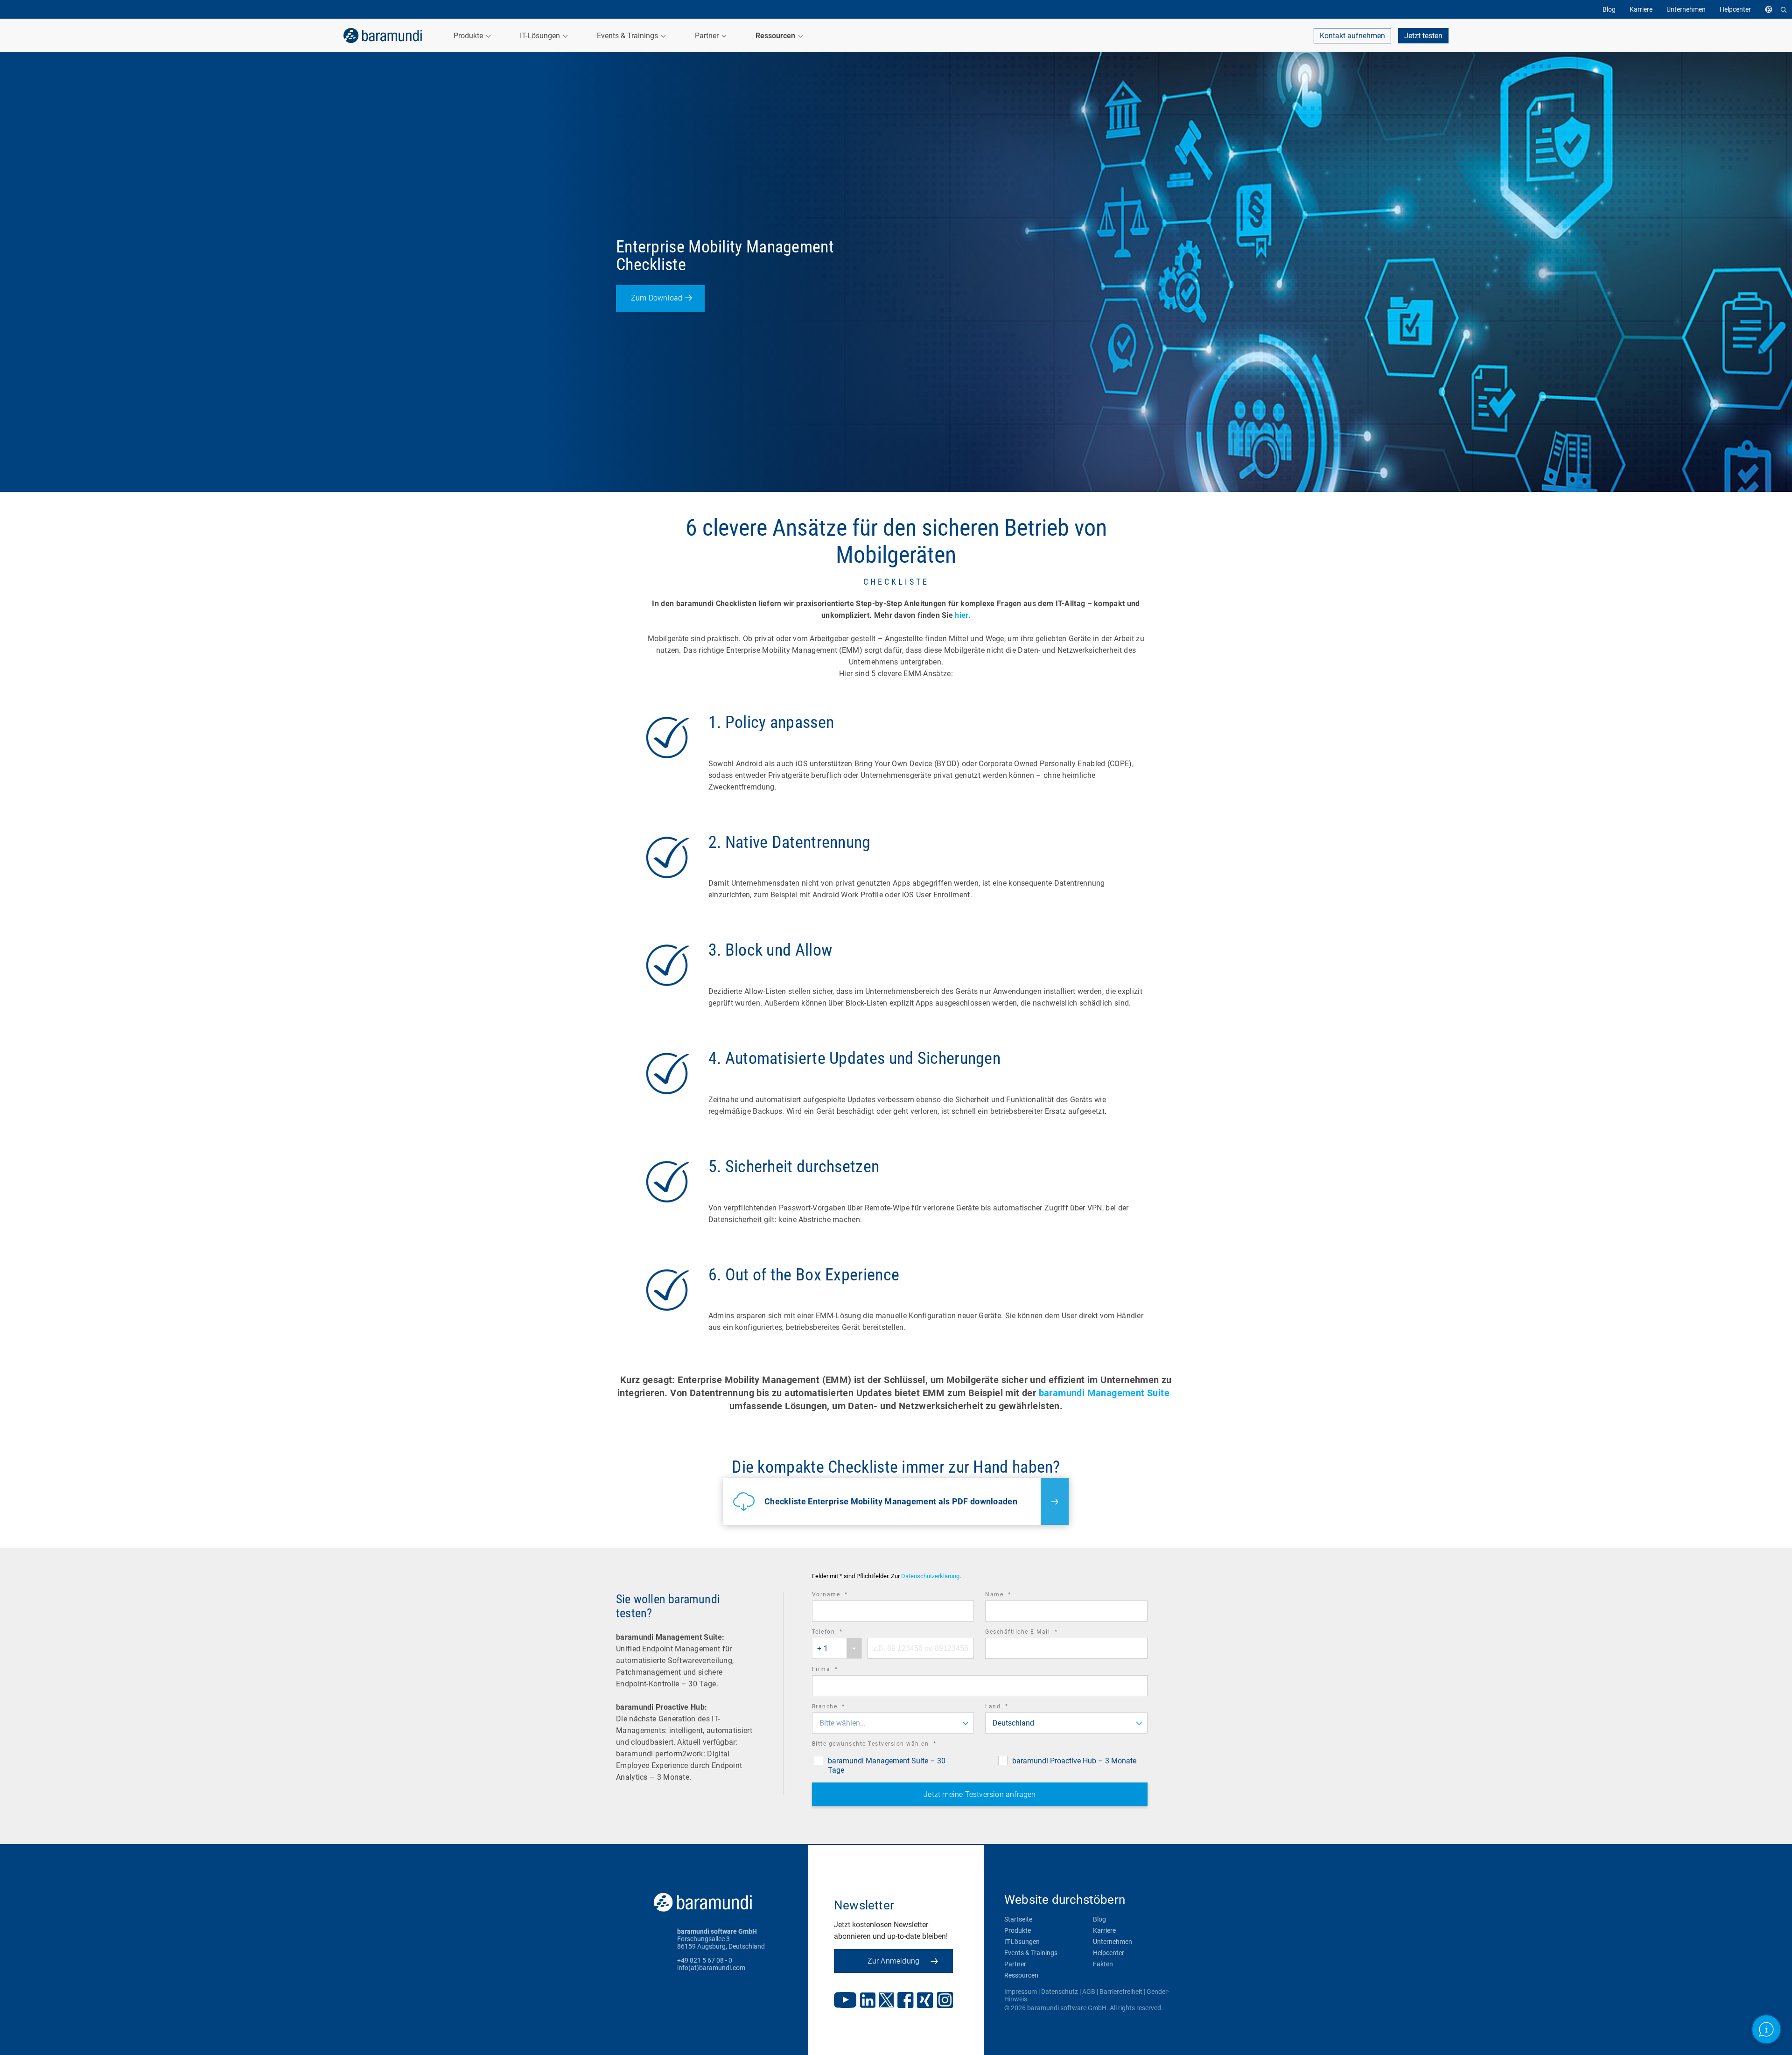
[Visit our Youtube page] (845, 2001)
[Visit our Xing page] (925, 2001)
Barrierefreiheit (1121, 1992)
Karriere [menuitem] (1641, 9)
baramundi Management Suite (1104, 1393)
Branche (841, 1708)
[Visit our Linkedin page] (868, 2001)
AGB (1089, 1992)
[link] (383, 35)
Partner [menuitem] (708, 36)
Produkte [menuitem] (469, 36)
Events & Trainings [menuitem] (628, 36)
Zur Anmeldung (894, 1961)
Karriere (1104, 1930)
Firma (838, 1670)
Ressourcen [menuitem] (776, 36)
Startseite (1018, 1919)
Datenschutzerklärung (930, 1576)
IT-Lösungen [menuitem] (541, 36)
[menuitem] (1771, 9)
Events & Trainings (1031, 1953)
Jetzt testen (1423, 36)
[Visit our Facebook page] (906, 2001)
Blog (1099, 1919)
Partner (1015, 1964)
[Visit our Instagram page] (945, 2001)
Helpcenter (1109, 1953)
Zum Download (657, 298)
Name (1011, 1596)
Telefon (840, 1633)
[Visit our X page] (886, 2001)
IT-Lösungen (1022, 1942)
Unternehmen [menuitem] (1686, 9)
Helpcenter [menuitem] (1735, 9)
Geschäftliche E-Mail (1034, 1633)
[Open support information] (1767, 2030)
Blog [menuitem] (1609, 9)
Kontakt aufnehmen (1352, 36)
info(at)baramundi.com (711, 1968)
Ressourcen (1021, 1975)
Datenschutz (1060, 1992)
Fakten (1103, 1964)
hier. (963, 615)
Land (1009, 1708)
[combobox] (837, 1648)
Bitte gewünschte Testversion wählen (887, 1745)
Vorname (843, 1596)
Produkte (1018, 1930)
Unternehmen (1113, 1942)
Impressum (1021, 1992)
